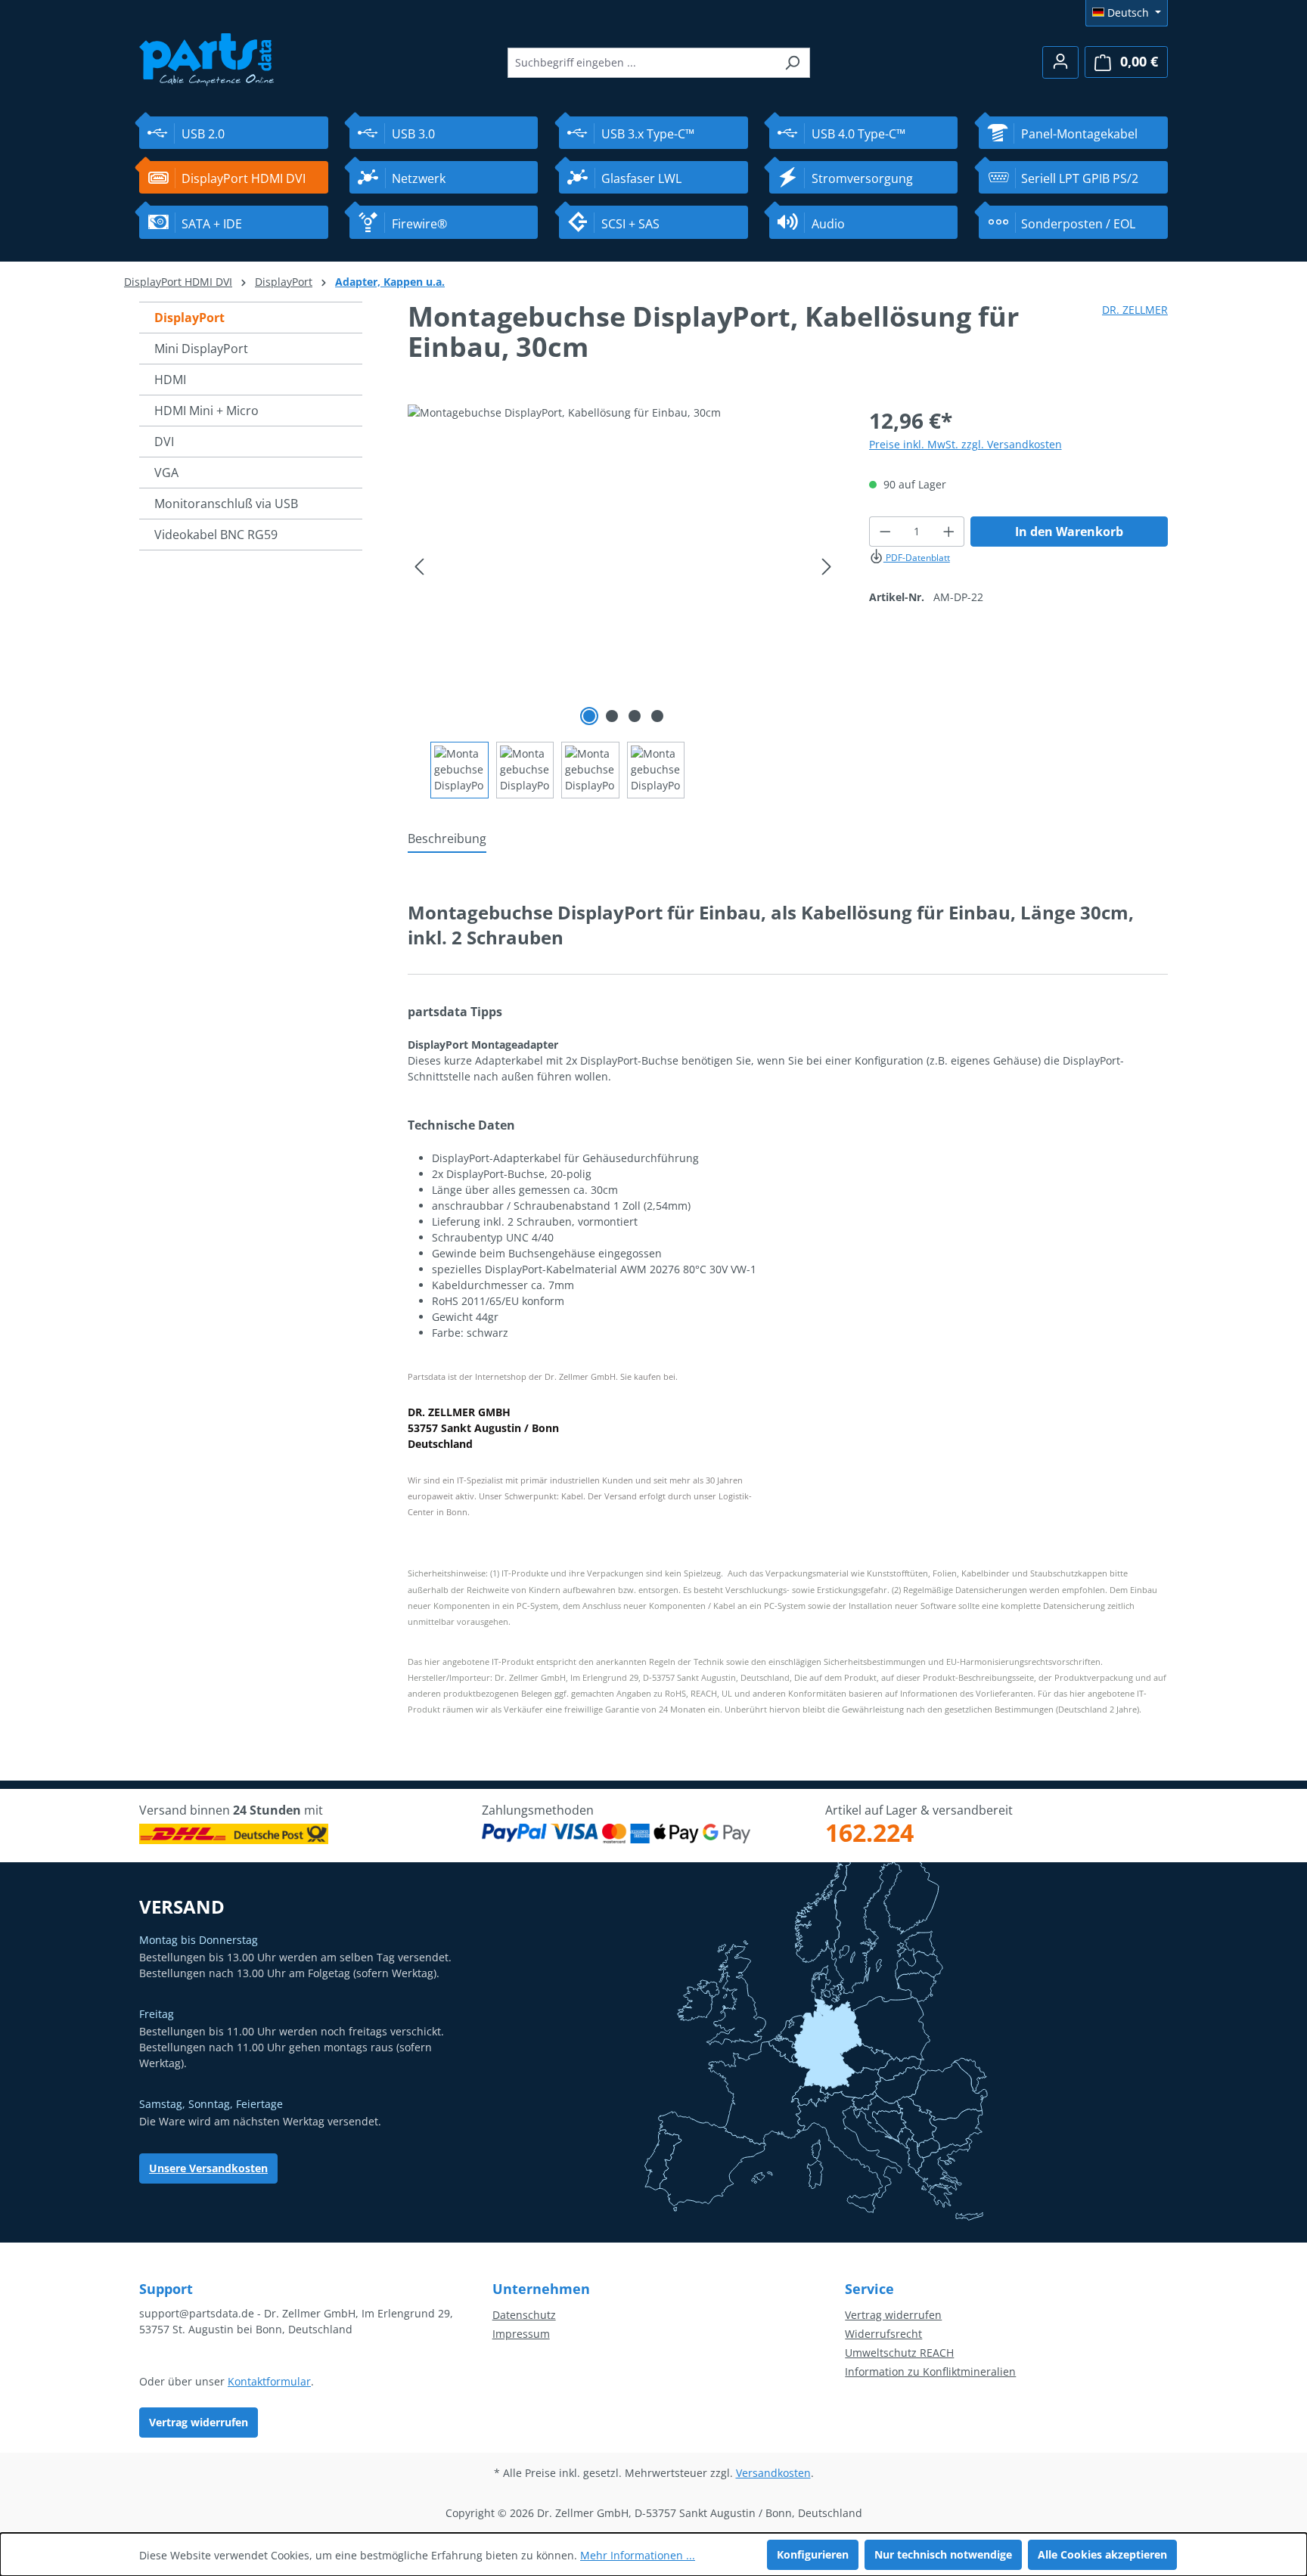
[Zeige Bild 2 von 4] (612, 716)
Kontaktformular (269, 2381)
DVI (164, 442)
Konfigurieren (813, 2554)
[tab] (447, 839)
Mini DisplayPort (201, 349)
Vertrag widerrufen (199, 2422)
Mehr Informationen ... (638, 2555)
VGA (166, 473)
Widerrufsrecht (883, 2334)
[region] (623, 601)
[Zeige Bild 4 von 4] (657, 716)
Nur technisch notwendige (943, 2554)
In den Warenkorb (1069, 532)
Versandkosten (773, 2473)
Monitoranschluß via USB (226, 504)
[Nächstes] (827, 567)
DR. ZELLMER (1135, 310)
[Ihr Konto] (1060, 62)
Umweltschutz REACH (899, 2353)
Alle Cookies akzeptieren (1102, 2554)
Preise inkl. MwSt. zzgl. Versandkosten (966, 444)
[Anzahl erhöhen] (949, 532)
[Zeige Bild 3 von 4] (635, 716)
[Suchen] (792, 63)
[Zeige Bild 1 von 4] (589, 716)
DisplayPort (189, 318)
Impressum (521, 2334)
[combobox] (641, 63)
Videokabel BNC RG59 (216, 535)
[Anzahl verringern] (885, 532)
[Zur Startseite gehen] (207, 58)
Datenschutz (524, 2315)
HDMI (170, 380)
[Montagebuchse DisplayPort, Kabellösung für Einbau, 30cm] (623, 567)
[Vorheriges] (419, 567)
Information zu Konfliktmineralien (930, 2371)
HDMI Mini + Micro (206, 411)
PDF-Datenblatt (917, 558)
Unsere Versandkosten (208, 2168)
